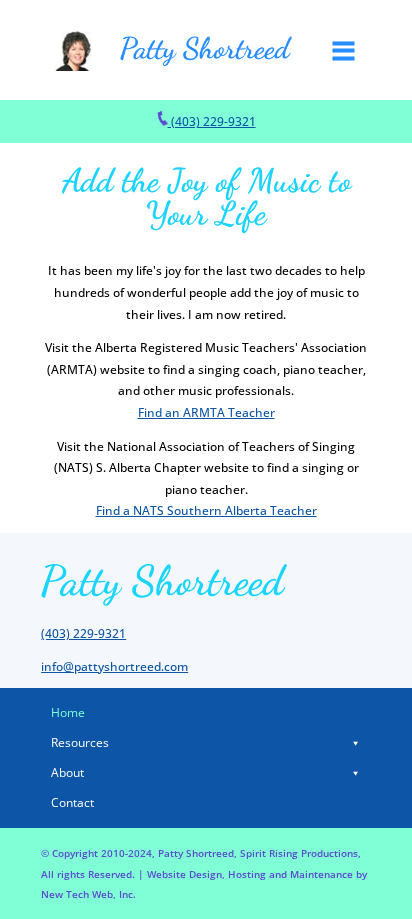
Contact (72, 802)
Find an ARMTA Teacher (206, 412)
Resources (80, 742)
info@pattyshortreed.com (114, 666)
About (67, 772)
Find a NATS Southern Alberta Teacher (206, 510)
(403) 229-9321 (212, 121)
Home (68, 712)
